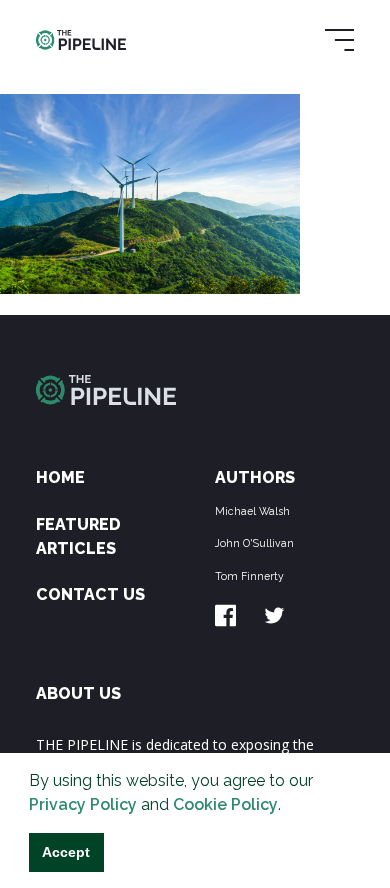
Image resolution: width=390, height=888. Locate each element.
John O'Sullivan (254, 543)
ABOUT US (78, 693)
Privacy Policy (83, 804)
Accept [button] (66, 852)
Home (60, 477)
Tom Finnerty (249, 576)
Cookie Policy (225, 804)
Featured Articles (78, 536)
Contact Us (90, 594)
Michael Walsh (252, 511)
